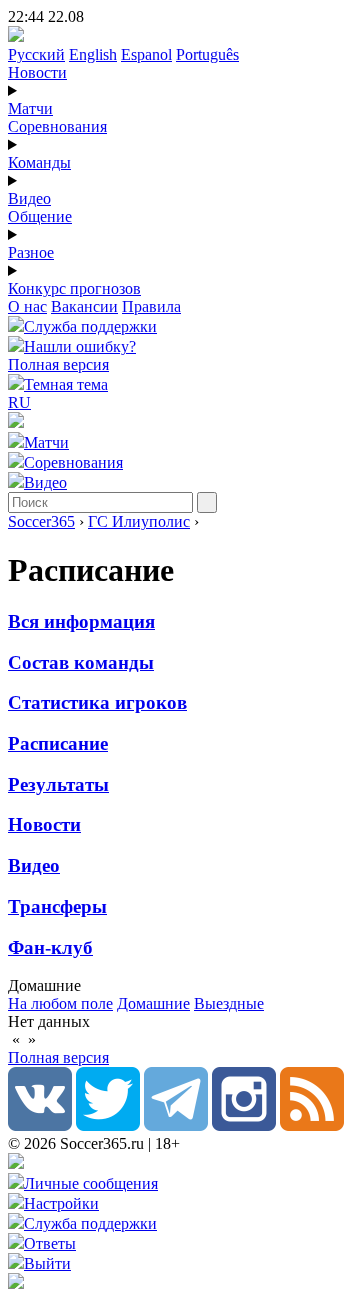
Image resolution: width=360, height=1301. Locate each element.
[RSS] (312, 1125)
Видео (29, 198)
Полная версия (58, 364)
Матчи (30, 108)
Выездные (229, 1003)
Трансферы (57, 906)
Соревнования (57, 126)
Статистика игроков (97, 702)
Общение (40, 216)
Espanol (146, 54)
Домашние (153, 1003)
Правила (151, 306)
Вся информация (81, 621)
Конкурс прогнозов (74, 288)
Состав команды (81, 662)
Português (207, 54)
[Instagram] (244, 1125)
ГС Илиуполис (139, 521)
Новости (37, 72)
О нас (27, 306)
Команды (39, 162)
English (93, 54)
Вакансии (84, 306)
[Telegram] (176, 1125)
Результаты (58, 784)
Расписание (58, 743)
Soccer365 (41, 521)
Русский (36, 54)
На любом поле (60, 1003)
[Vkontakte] (40, 1125)
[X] (108, 1125)
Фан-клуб (50, 947)
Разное (31, 252)
